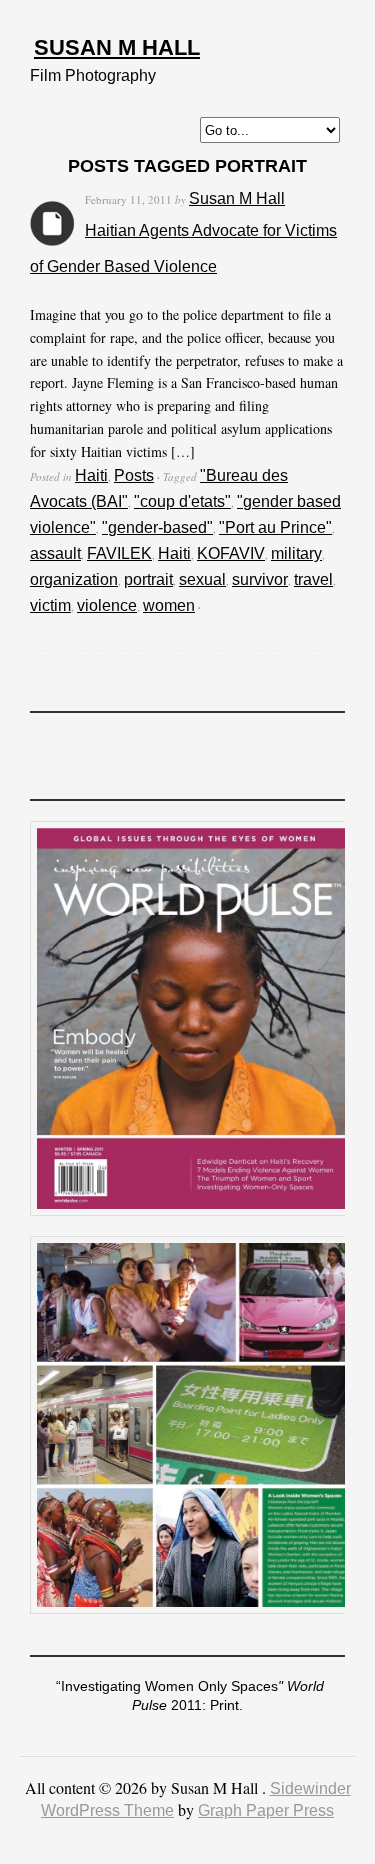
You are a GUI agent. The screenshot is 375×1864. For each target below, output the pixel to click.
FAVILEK (119, 553)
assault (55, 553)
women (169, 605)
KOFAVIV (231, 553)
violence (107, 605)
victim (50, 605)
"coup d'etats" (182, 501)
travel (313, 579)
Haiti (91, 475)
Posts (134, 475)
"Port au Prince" (275, 527)
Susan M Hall (117, 47)
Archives (52, 223)
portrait (148, 579)
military (296, 553)
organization (74, 579)
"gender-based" (157, 527)
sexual (202, 579)
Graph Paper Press (266, 1810)
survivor (260, 579)
